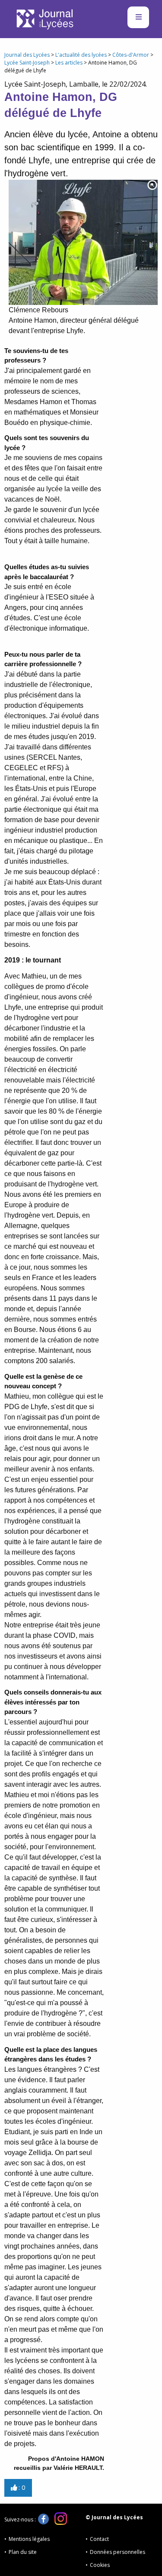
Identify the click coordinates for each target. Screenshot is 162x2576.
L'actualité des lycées (81, 55)
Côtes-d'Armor (131, 55)
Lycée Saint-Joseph (27, 63)
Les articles (69, 63)
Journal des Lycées (27, 55)
